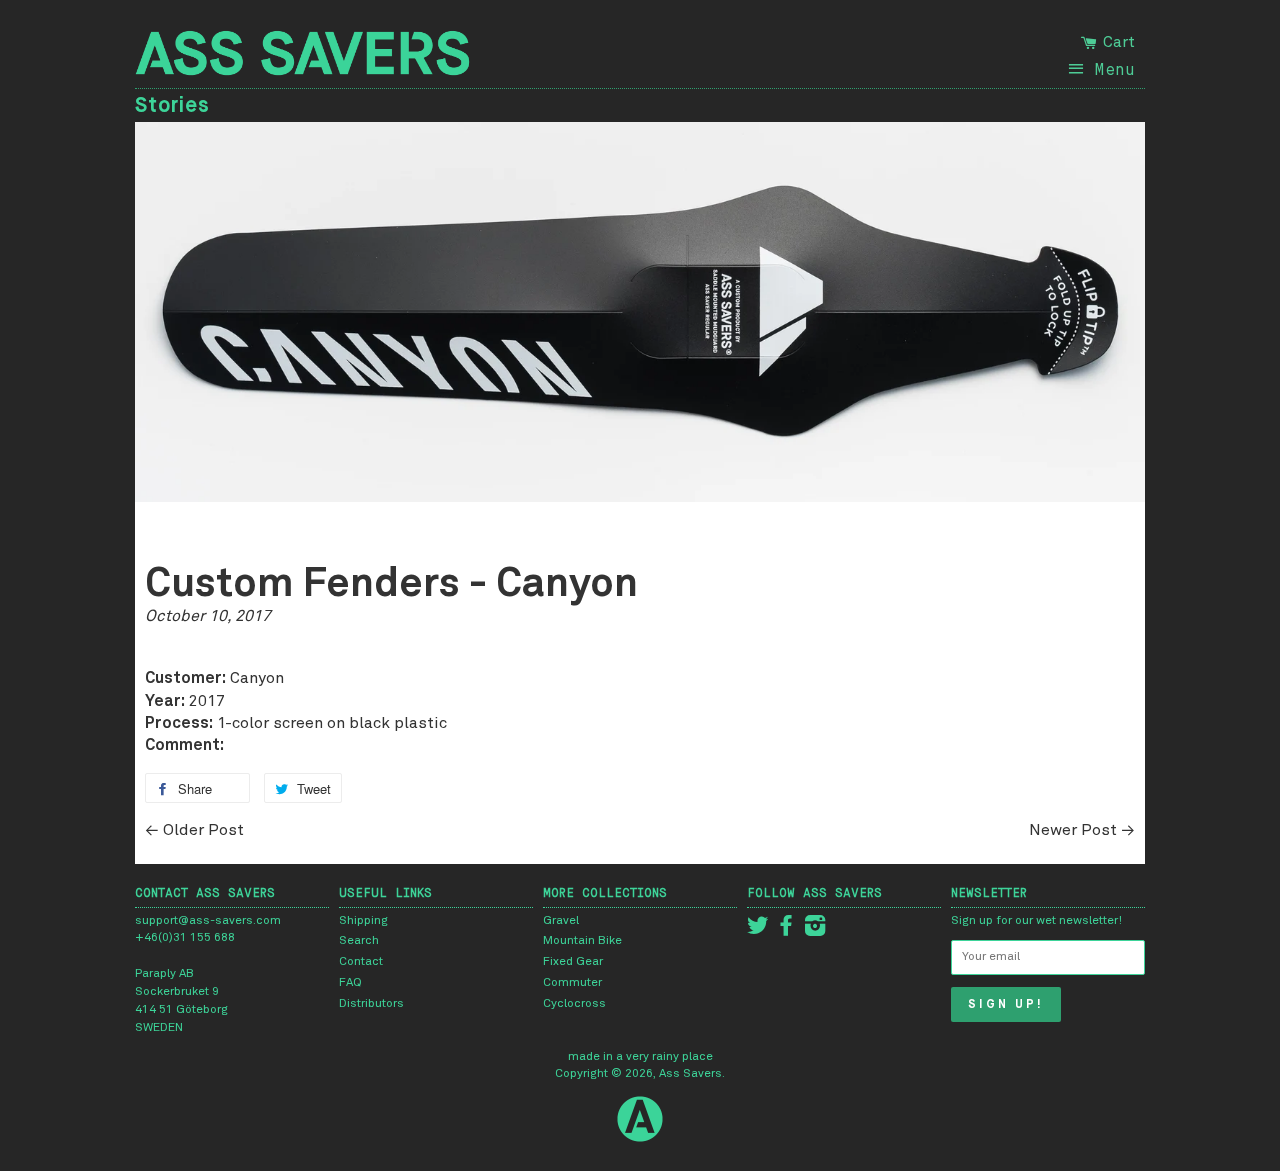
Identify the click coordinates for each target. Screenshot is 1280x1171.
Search (359, 941)
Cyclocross (574, 1004)
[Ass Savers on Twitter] (758, 931)
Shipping (363, 921)
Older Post (203, 830)
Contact (361, 962)
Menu (1114, 69)
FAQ (350, 983)
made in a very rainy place (640, 1057)
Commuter (572, 983)
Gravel (561, 921)
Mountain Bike (582, 941)
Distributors (371, 1004)
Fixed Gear (573, 962)
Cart (1117, 42)
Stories (172, 105)
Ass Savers (690, 1074)
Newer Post (1073, 830)
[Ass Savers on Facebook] (786, 931)
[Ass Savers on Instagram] (815, 931)
